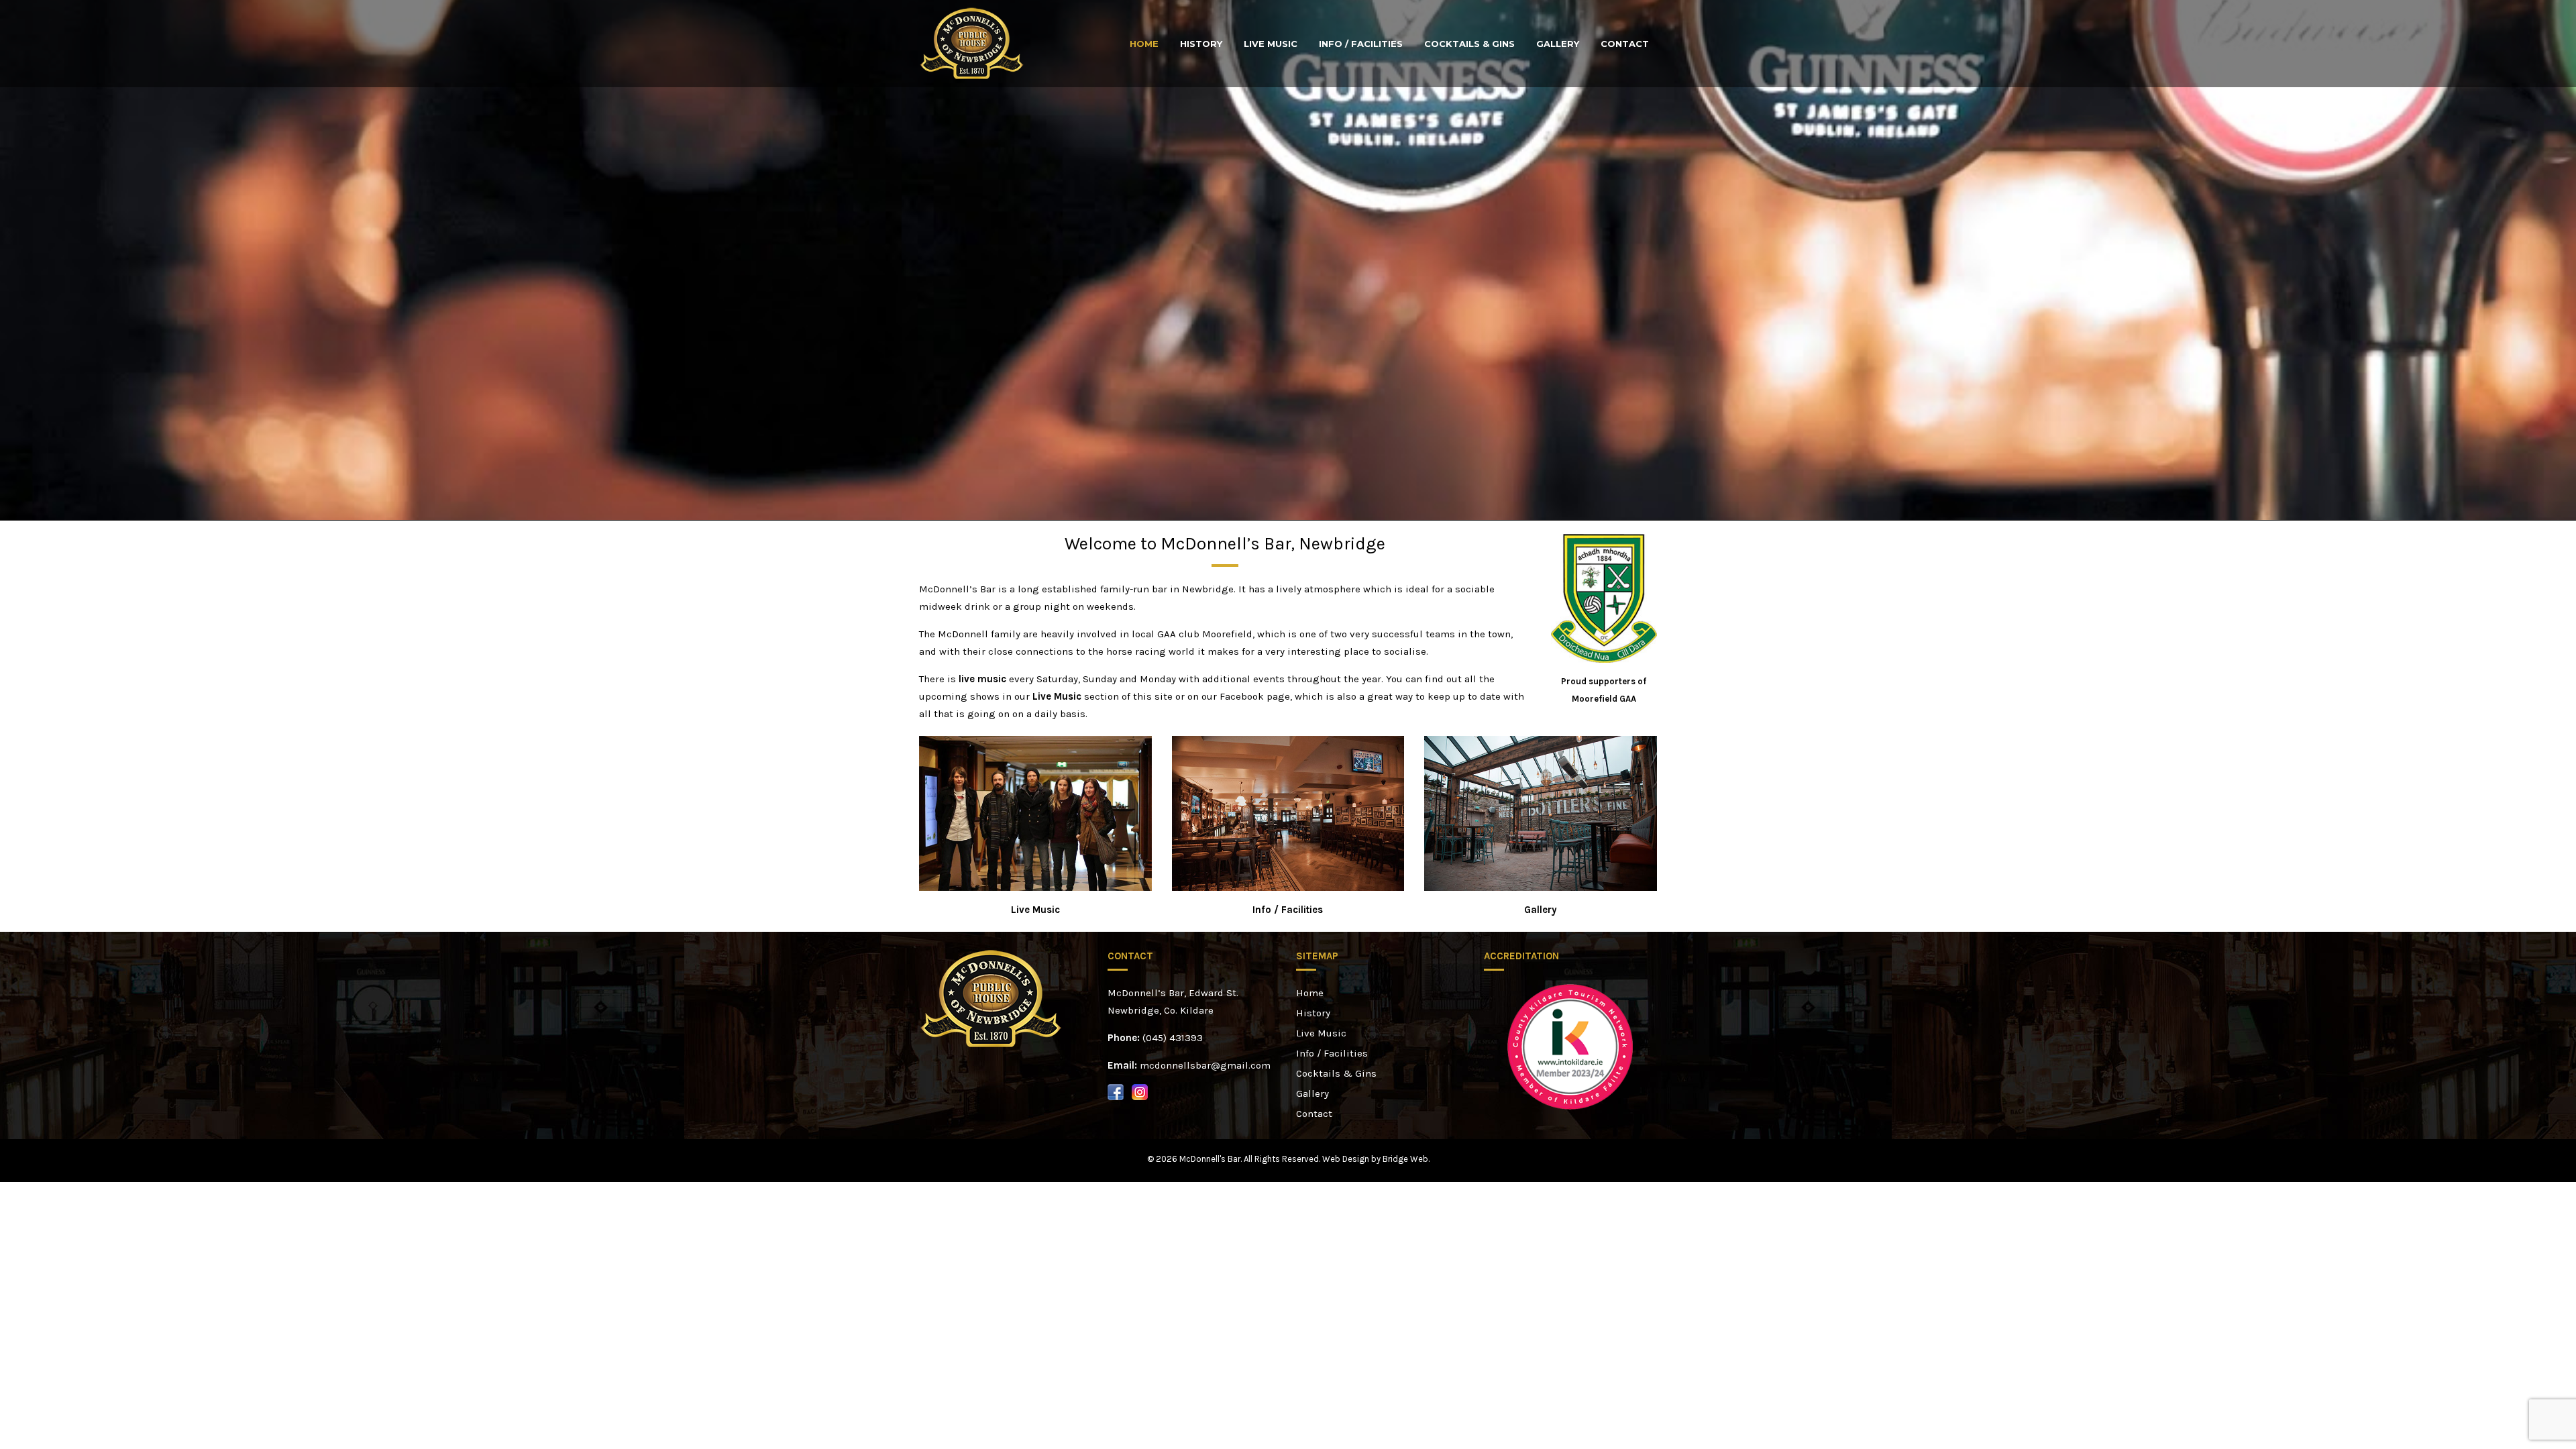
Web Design (1346, 1159)
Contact (1625, 44)
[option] (1570, 1047)
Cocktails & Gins (1469, 44)
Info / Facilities (1361, 44)
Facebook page (1255, 696)
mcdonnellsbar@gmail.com (1205, 1065)
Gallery (1558, 44)
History (1201, 44)
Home (1144, 44)
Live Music (1271, 44)
